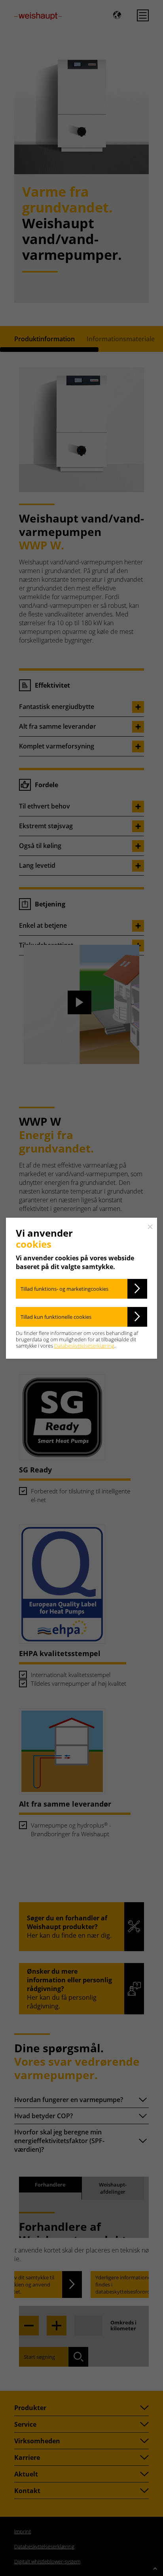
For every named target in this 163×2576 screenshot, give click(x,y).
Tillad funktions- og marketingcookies (64, 1289)
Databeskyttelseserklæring (84, 1346)
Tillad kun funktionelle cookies (56, 1317)
